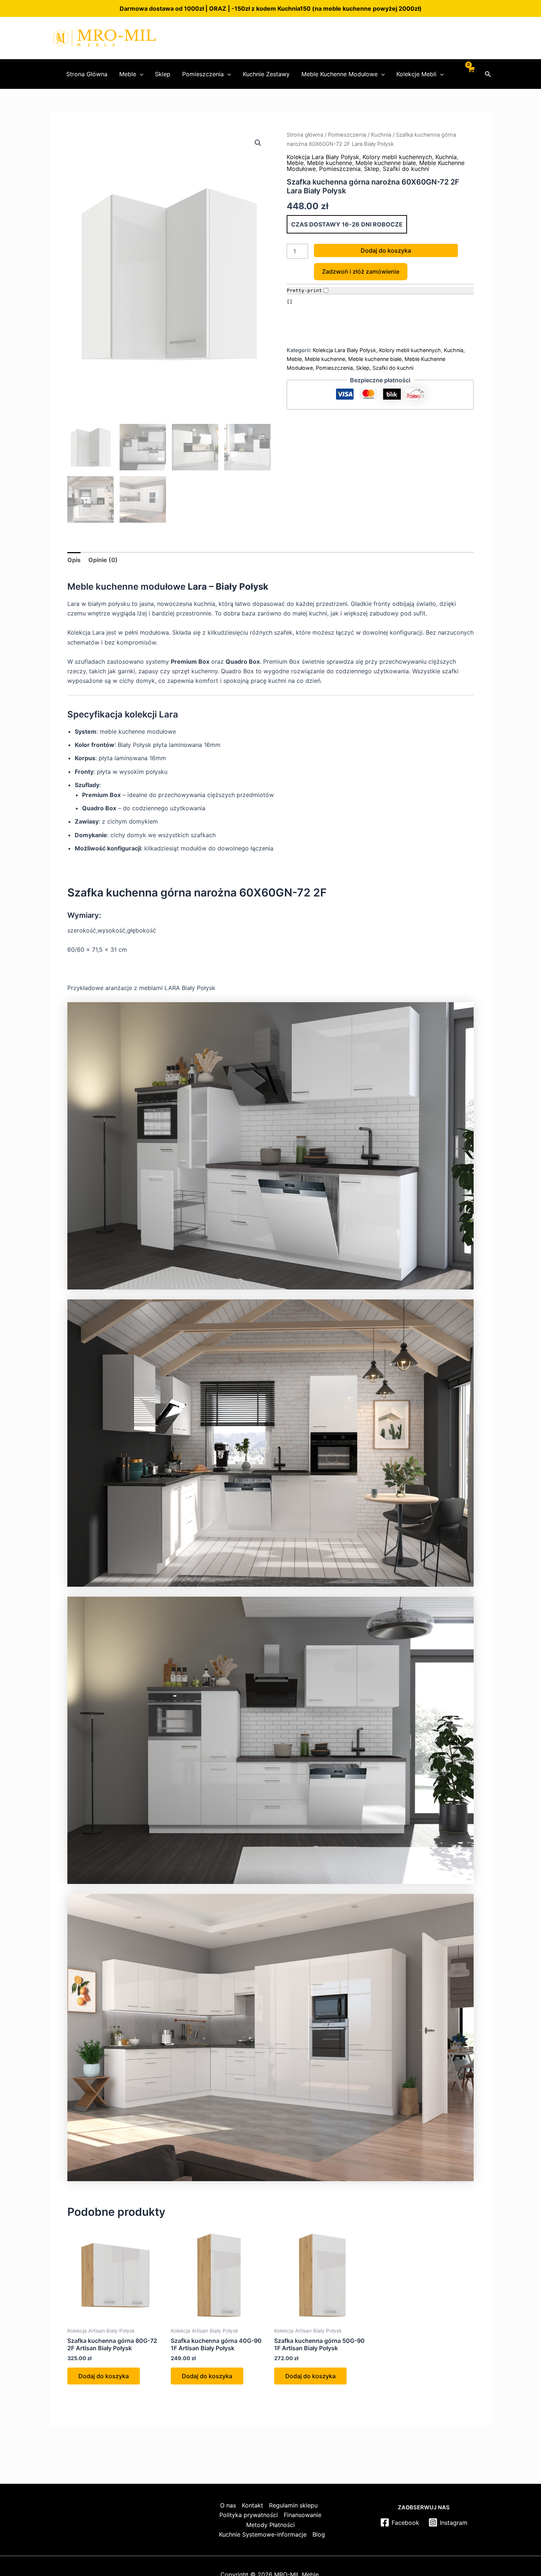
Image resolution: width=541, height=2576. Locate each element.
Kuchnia (381, 135)
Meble (128, 74)
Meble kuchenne (330, 163)
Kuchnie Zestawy (266, 74)
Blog (319, 2534)
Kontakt (252, 2505)
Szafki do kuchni (406, 169)
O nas (228, 2505)
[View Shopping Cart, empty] (471, 74)
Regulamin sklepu (293, 2505)
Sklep (163, 74)
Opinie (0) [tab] (103, 560)
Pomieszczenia (203, 74)
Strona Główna (87, 74)
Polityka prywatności (249, 2515)
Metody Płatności (270, 2525)
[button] (140, 74)
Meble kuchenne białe (386, 163)
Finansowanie (303, 2515)
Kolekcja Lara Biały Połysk (323, 157)
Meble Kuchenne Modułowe (340, 74)
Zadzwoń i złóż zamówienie (361, 271)
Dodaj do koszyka (386, 250)
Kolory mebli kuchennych (397, 157)
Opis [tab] (74, 560)
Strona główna (305, 135)
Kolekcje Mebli (416, 74)
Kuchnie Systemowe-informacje (263, 2534)
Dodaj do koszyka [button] (104, 2376)
